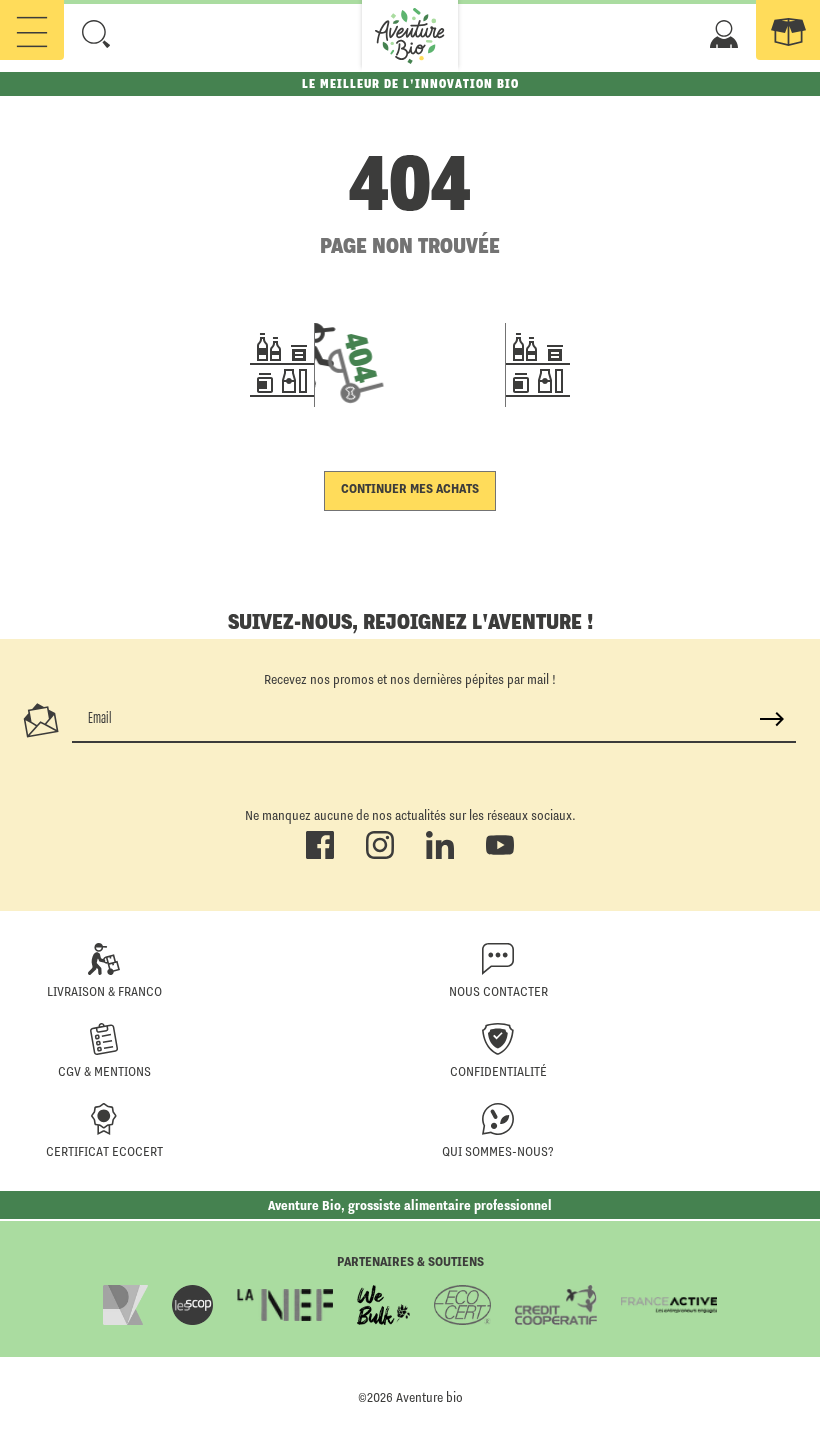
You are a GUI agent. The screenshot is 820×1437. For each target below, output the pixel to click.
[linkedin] (440, 855)
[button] (96, 34)
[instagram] (380, 855)
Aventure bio (429, 1397)
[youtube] (500, 855)
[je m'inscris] (772, 719)
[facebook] (320, 855)
